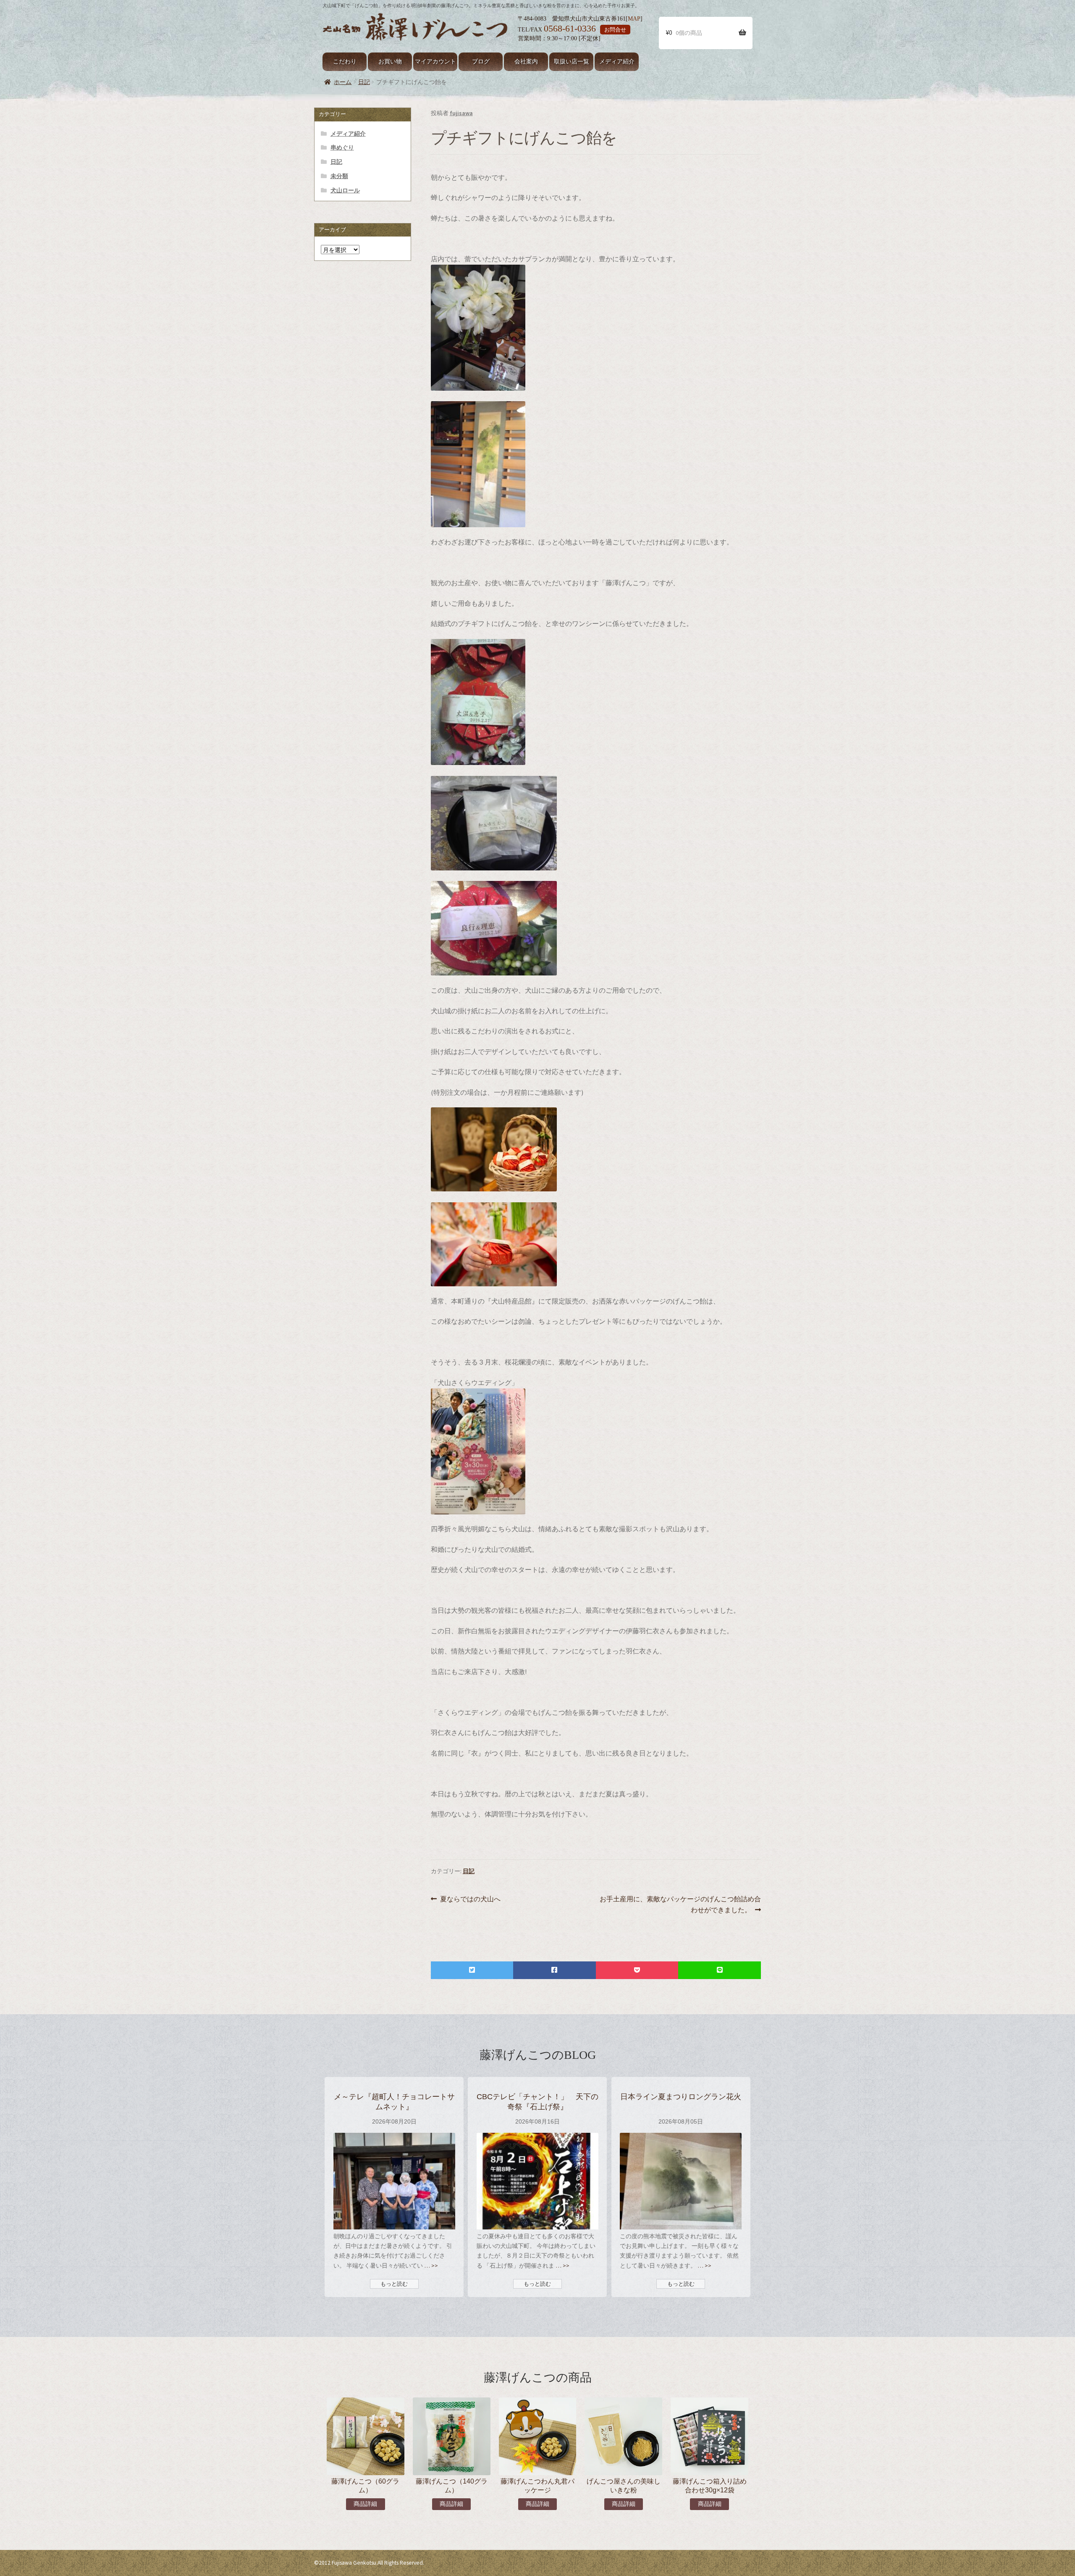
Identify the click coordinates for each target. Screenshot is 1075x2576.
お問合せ (615, 30)
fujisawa (461, 113)
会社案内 (526, 62)
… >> (430, 2266)
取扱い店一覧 (572, 62)
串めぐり (342, 147)
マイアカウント (435, 62)
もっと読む (394, 2284)
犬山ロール (345, 190)
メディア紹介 (617, 62)
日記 (364, 82)
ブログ (481, 62)
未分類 (339, 176)
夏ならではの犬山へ (470, 1899)
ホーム (343, 82)
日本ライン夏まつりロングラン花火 (681, 2096)
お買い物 (390, 62)
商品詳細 (365, 2504)
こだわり (345, 62)
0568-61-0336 (570, 29)
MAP (634, 18)
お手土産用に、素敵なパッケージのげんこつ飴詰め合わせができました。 (680, 1905)
